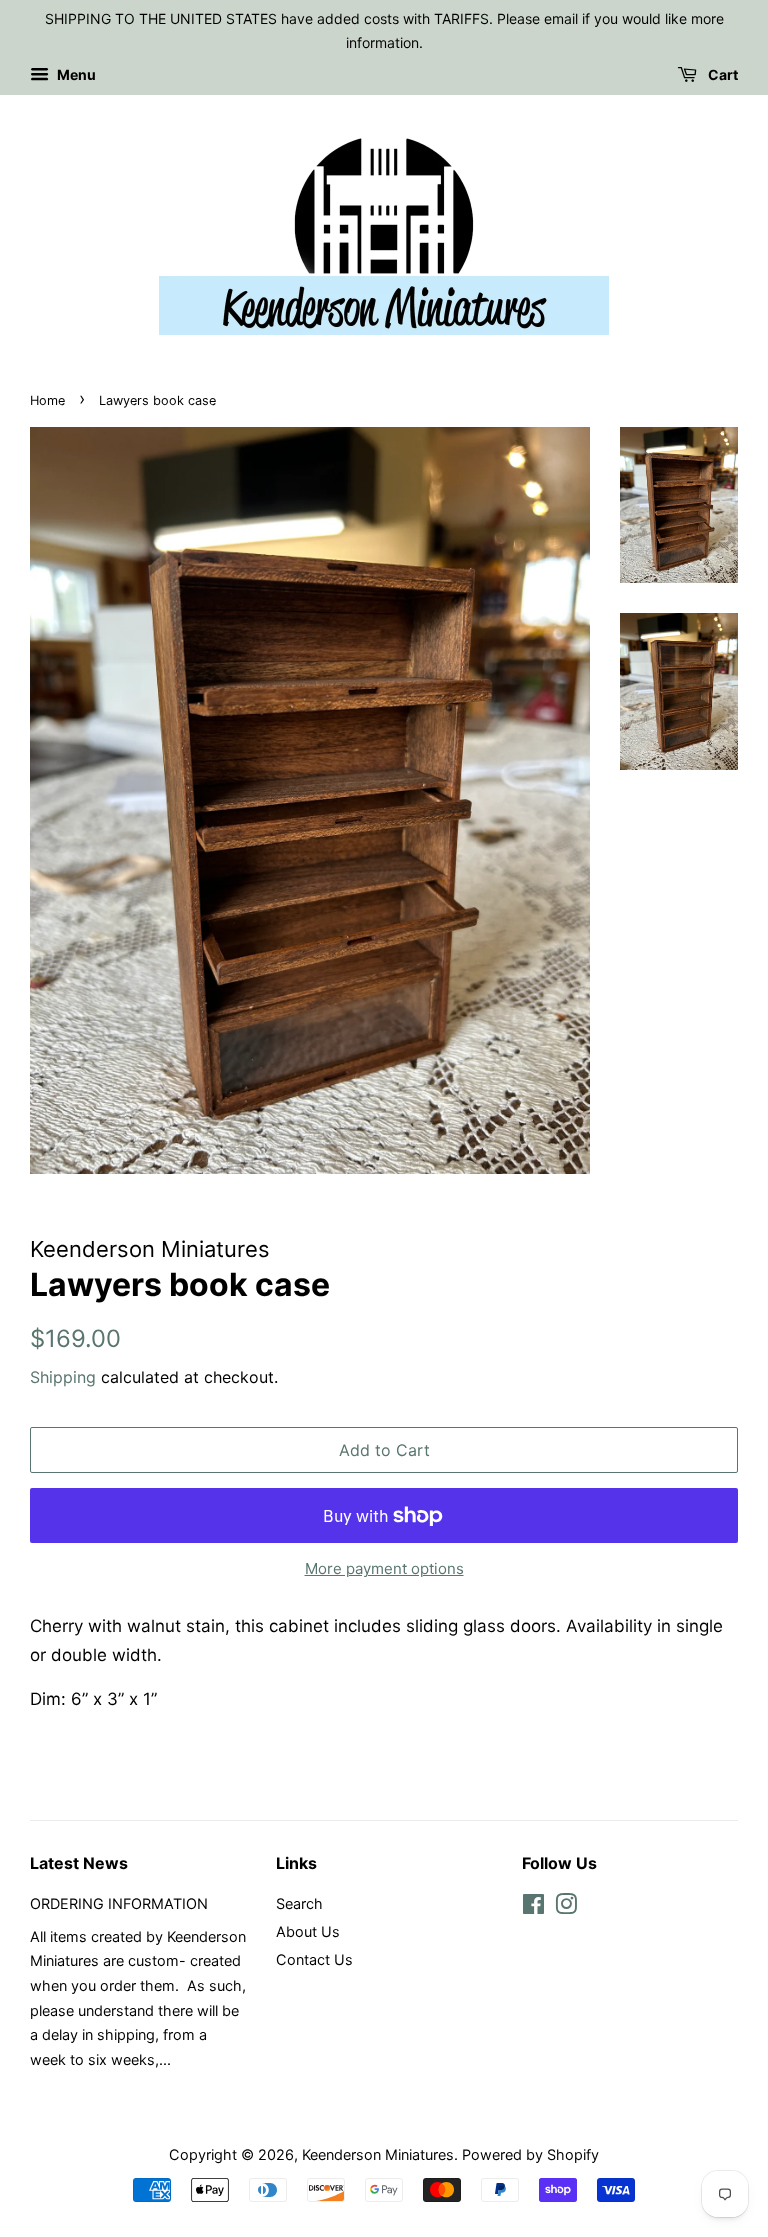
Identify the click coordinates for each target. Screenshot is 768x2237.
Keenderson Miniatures (378, 2154)
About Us (308, 1931)
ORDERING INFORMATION (119, 1903)
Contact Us (314, 1959)
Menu (75, 74)
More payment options (384, 1568)
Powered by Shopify (530, 2154)
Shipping (63, 1377)
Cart (721, 74)
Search (299, 1903)
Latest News (79, 1863)
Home (47, 400)
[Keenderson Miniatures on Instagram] (566, 1907)
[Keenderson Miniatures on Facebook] (533, 1907)
